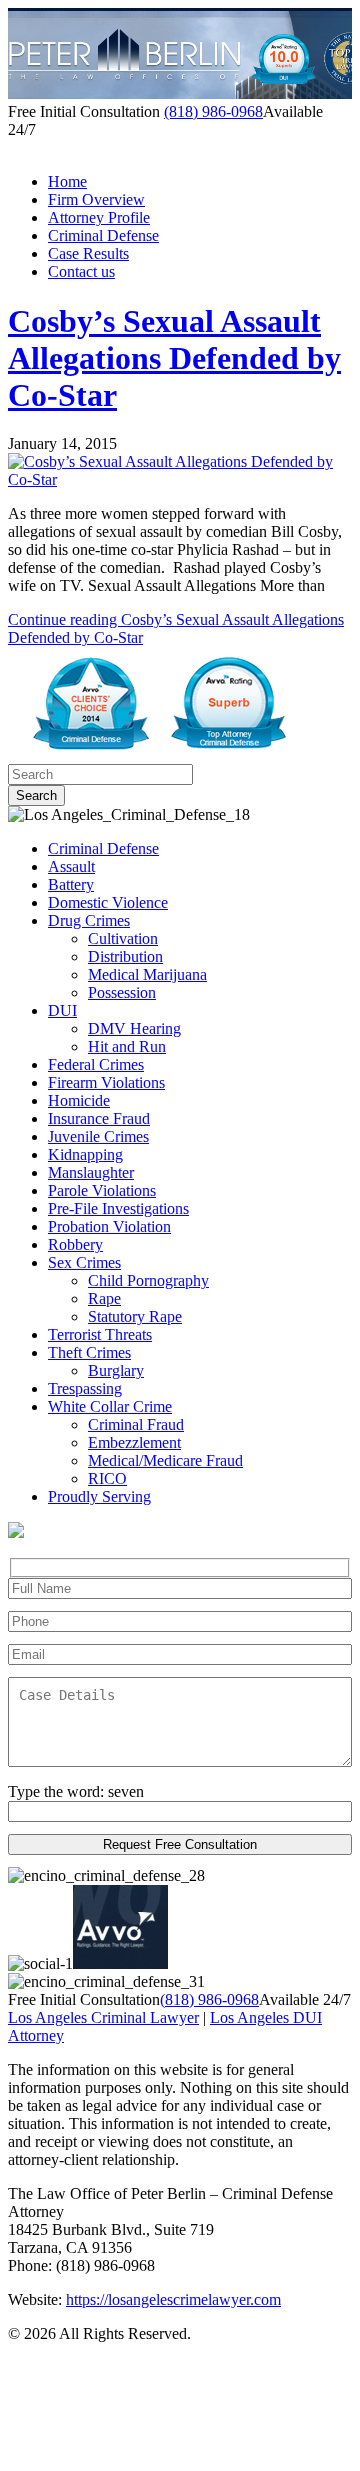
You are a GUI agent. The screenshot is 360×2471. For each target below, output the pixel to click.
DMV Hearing (134, 1028)
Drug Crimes (89, 920)
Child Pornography (148, 1280)
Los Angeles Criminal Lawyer (103, 2017)
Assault (71, 866)
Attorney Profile (99, 217)
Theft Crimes (89, 1352)
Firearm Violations (106, 1082)
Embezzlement (134, 1442)
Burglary (116, 1370)
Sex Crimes (84, 1262)
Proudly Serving (99, 1496)
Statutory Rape (135, 1316)
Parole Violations (102, 1190)
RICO (107, 1478)
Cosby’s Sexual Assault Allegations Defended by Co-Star (174, 358)
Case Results (88, 253)
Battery (71, 884)
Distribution (125, 956)
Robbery (75, 1244)
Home (67, 181)
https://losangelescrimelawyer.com (173, 2299)
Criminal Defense (103, 235)
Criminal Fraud (136, 1424)
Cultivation (123, 938)
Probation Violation (109, 1226)
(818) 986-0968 (213, 111)
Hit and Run (127, 1046)
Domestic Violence (108, 902)
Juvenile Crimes (98, 1136)
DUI (62, 1010)
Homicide (79, 1100)
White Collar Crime (110, 1406)
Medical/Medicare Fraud (165, 1460)
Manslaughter (91, 1172)
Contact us (81, 271)
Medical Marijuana (147, 974)
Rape (104, 1298)
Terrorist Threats (100, 1334)
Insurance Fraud (99, 1118)
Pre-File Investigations (118, 1208)
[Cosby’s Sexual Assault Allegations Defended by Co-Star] (180, 479)
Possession (122, 992)
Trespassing (85, 1388)
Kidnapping (85, 1154)
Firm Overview (96, 199)
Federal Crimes (96, 1064)
